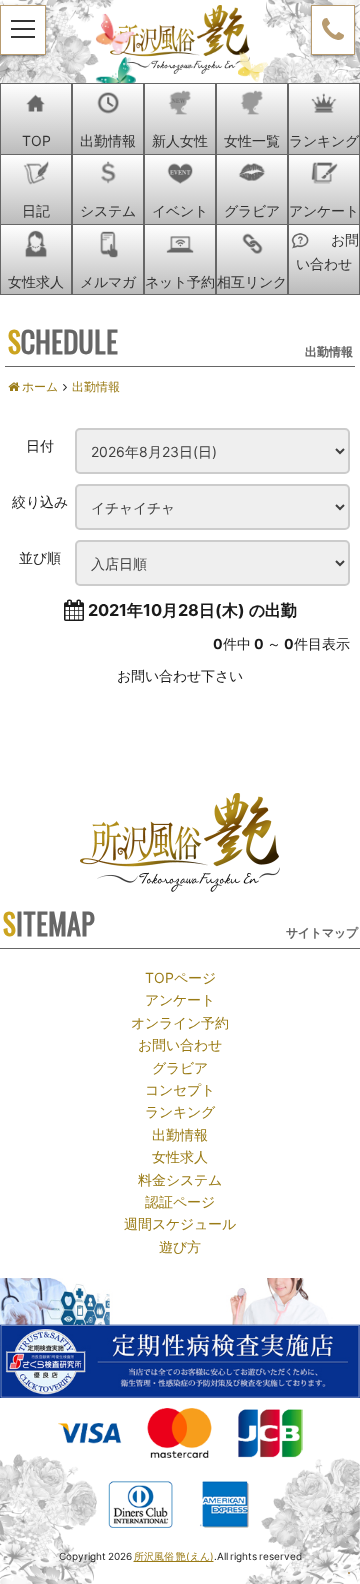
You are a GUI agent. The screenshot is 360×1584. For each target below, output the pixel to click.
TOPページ (180, 977)
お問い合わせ (180, 1044)
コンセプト (180, 1089)
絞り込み (40, 501)
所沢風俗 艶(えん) (174, 1555)
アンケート (180, 999)
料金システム (180, 1179)
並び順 (40, 557)
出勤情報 (180, 1134)
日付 (40, 445)
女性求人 (180, 1156)
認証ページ (180, 1201)
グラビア (180, 1067)
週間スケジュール (180, 1223)
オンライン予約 (180, 1022)
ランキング (180, 1111)
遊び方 (180, 1246)
